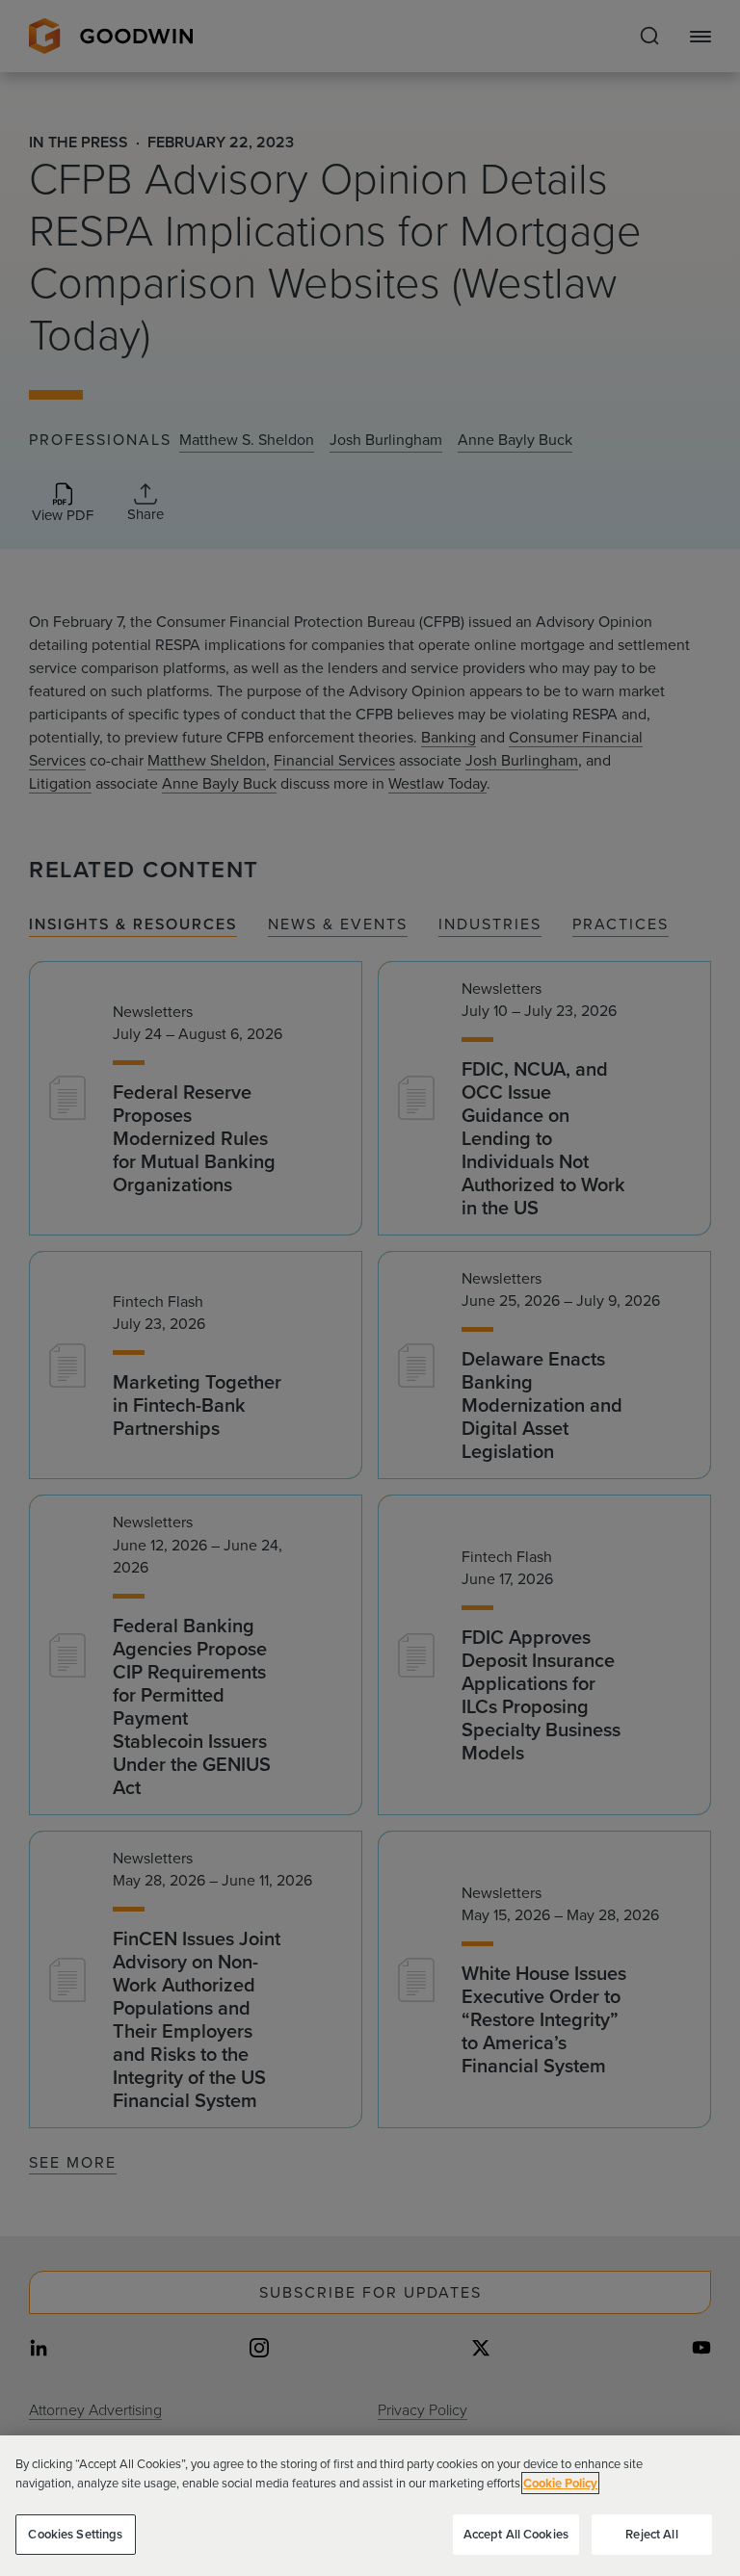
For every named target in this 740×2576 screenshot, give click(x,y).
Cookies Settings (75, 2534)
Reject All (651, 2534)
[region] (370, 2506)
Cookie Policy (560, 2483)
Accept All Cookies (516, 2534)
